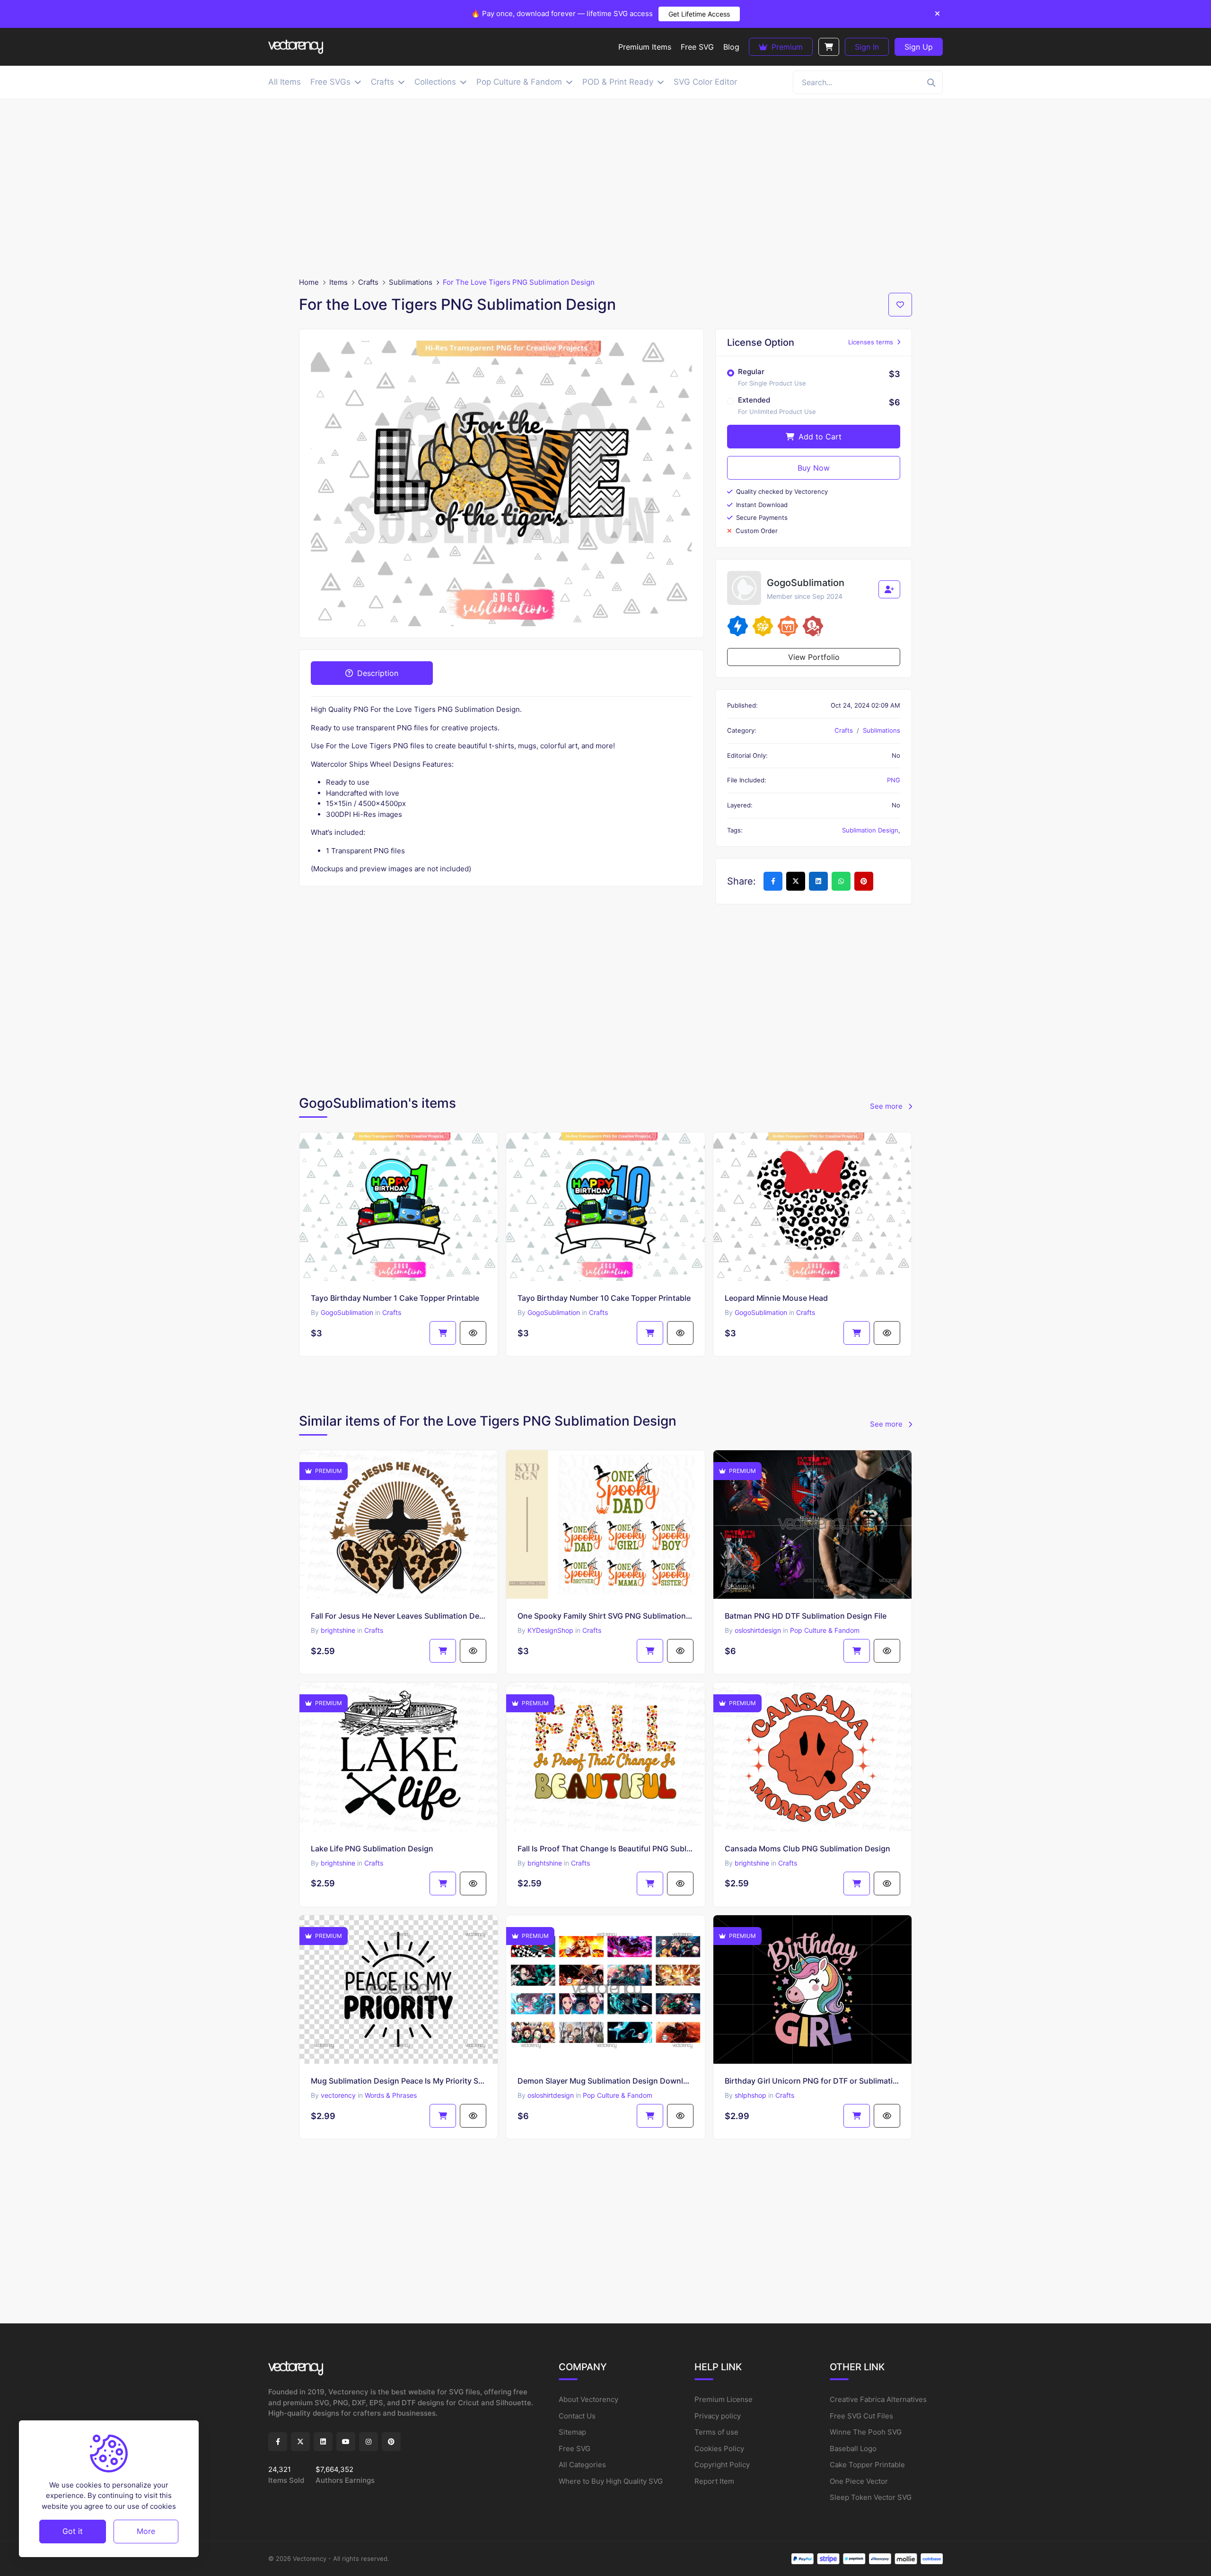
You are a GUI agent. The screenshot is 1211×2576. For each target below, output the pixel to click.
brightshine (338, 1630)
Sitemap (572, 2432)
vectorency (338, 2095)
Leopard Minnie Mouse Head (776, 1298)
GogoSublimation (347, 1312)
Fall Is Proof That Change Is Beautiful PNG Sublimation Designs (605, 1849)
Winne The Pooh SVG (866, 2432)
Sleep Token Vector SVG (871, 2497)
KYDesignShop (550, 1630)
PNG (894, 780)
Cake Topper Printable (867, 2465)
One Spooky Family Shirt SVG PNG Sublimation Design (605, 1616)
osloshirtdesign (758, 1630)
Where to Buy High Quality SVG (611, 2481)
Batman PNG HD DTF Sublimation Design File (806, 1616)
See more (887, 1106)
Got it (73, 2531)
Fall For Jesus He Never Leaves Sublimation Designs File (399, 1616)
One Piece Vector (859, 2481)
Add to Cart (819, 437)
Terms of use (716, 2432)
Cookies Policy (719, 2449)
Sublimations (411, 282)
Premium (786, 47)
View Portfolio (814, 657)
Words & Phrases (391, 2095)
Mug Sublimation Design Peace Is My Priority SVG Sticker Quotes (399, 2081)
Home (309, 282)
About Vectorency (588, 2399)
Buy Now (814, 468)
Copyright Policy (722, 2465)
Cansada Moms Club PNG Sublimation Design (807, 1849)
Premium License (724, 2399)
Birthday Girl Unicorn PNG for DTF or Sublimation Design (812, 2081)
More (146, 2531)
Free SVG (575, 2449)
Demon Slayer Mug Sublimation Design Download (605, 2081)
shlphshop (750, 2095)
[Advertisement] (605, 188)
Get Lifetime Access (699, 14)
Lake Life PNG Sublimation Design (372, 1849)
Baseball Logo (853, 2449)
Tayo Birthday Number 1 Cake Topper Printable (395, 1298)
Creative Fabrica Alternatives (878, 2399)
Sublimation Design (870, 830)
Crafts (368, 282)
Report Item (714, 2481)
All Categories (582, 2465)
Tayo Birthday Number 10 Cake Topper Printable (604, 1298)
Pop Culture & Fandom (825, 1630)
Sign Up (919, 47)
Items (338, 282)
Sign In (867, 47)
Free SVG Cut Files (861, 2416)
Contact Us (577, 2416)
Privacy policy (718, 2416)
